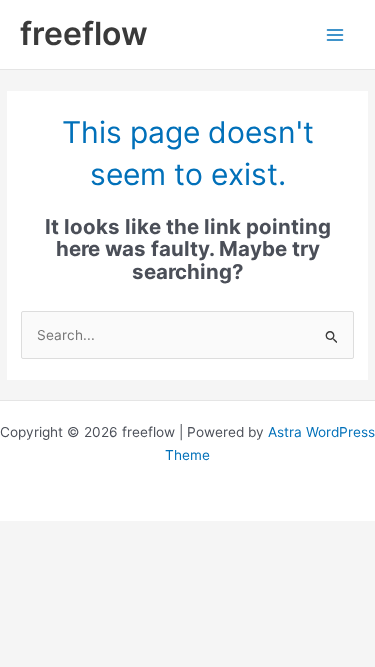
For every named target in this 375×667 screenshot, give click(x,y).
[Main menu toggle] (335, 34)
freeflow (84, 33)
